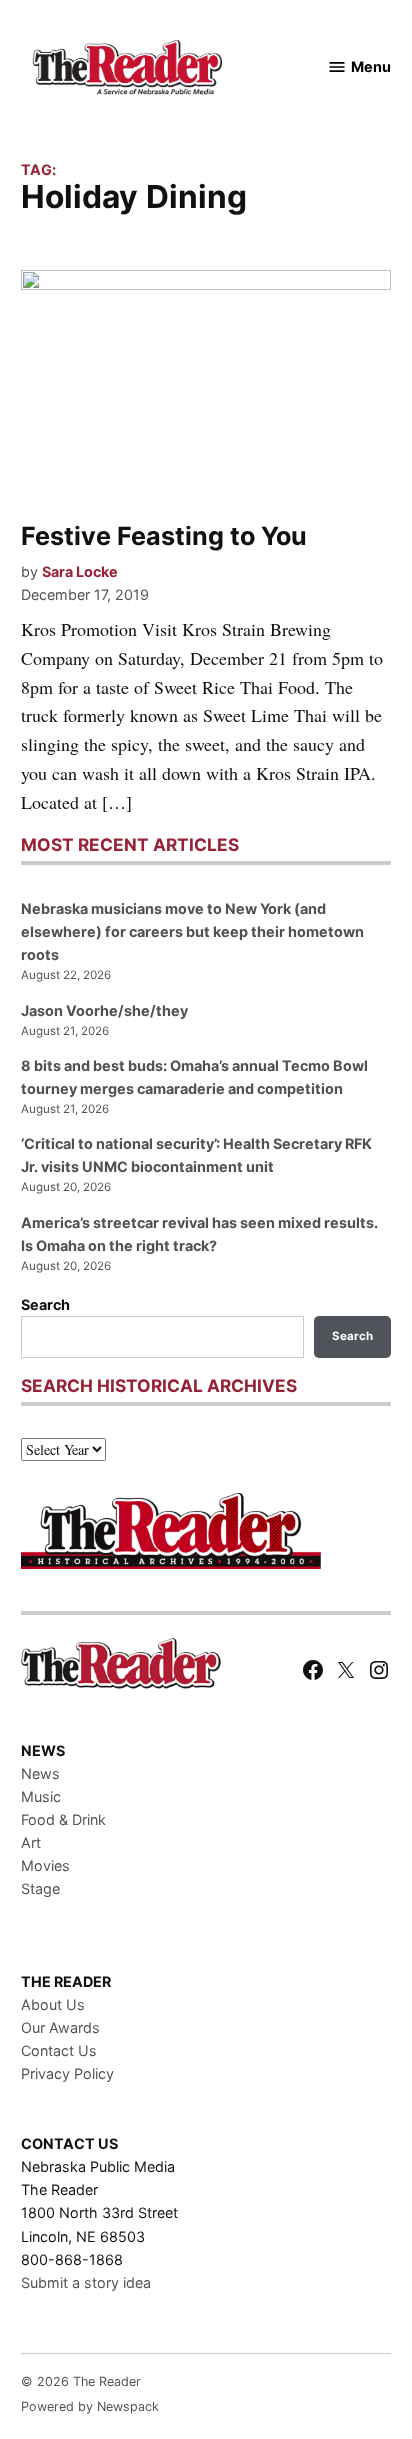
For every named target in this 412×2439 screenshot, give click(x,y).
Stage (40, 1888)
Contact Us (59, 2050)
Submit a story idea (86, 2282)
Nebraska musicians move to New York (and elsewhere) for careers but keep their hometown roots (192, 931)
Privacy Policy (67, 2073)
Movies (45, 1865)
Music (41, 1796)
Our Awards (60, 2027)
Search (45, 1304)
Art (31, 1842)
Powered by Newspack (90, 2406)
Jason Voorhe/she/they (104, 1010)
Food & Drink (63, 1819)
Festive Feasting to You (164, 536)
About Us (53, 2004)
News (40, 1773)
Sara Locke (80, 571)
